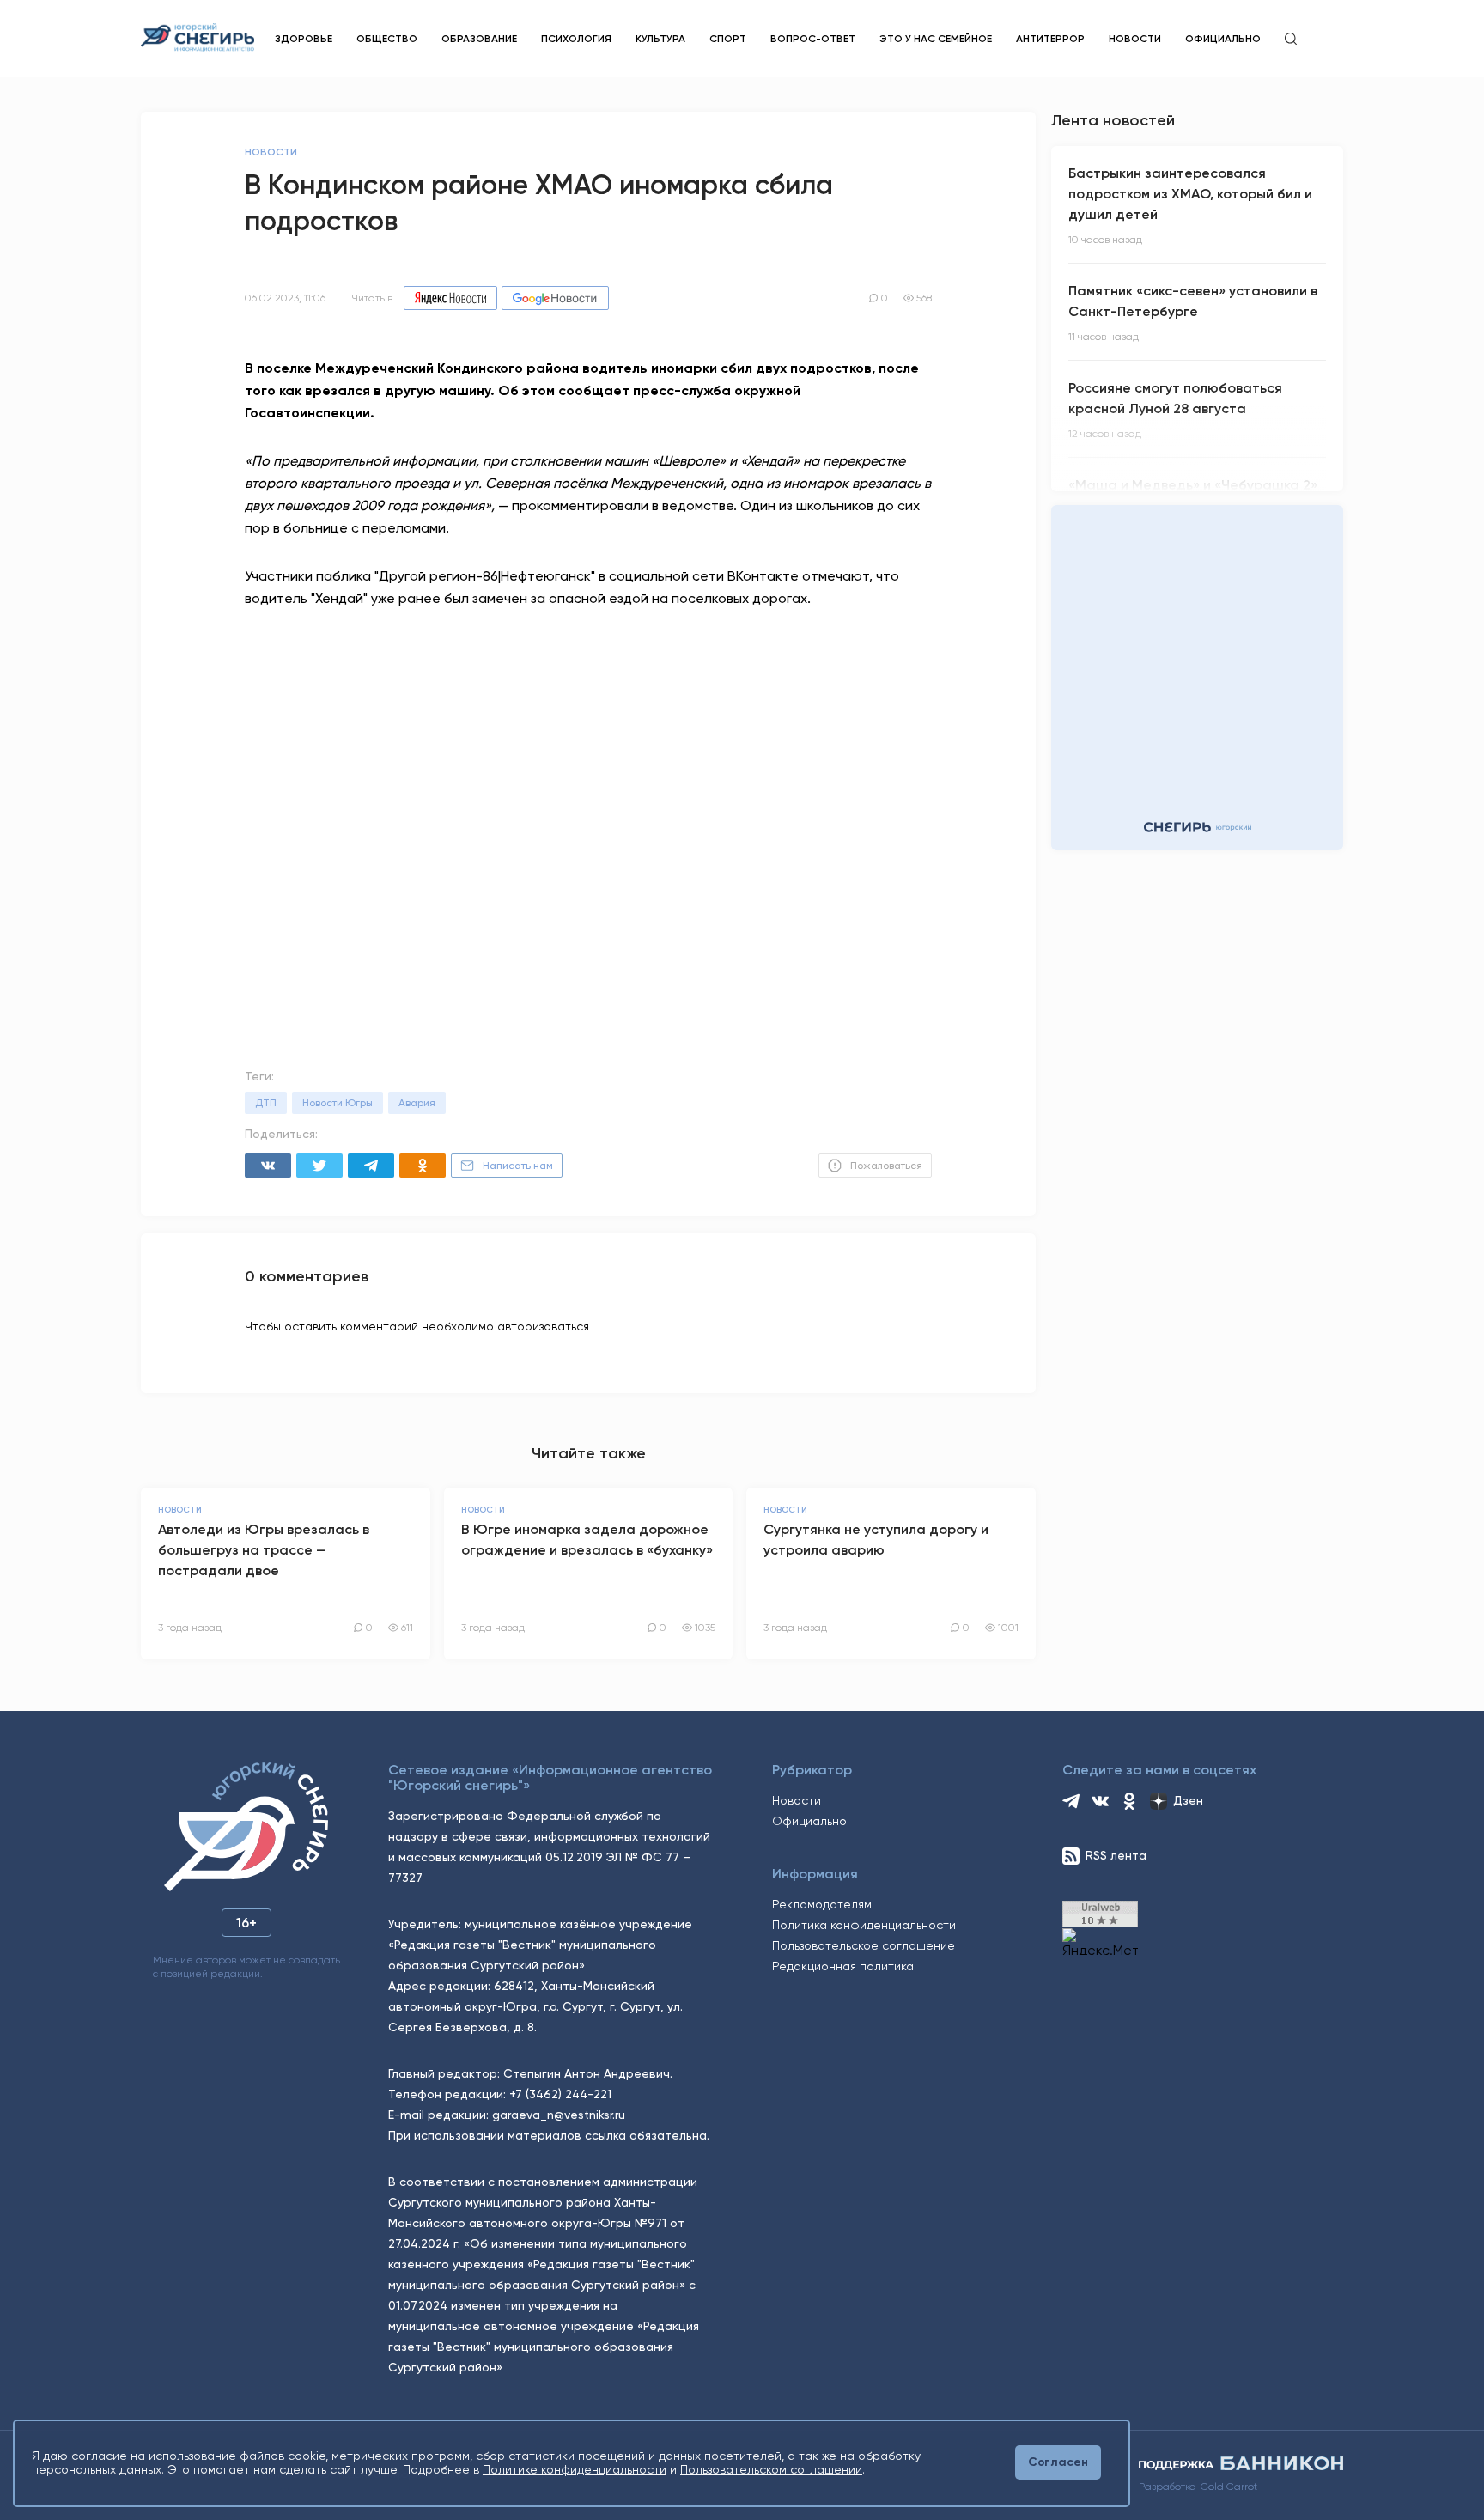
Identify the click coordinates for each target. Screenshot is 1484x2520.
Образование (479, 39)
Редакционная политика (843, 1966)
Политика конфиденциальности (864, 1925)
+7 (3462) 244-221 (560, 2094)
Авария (417, 1103)
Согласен (1058, 2462)
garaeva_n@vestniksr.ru (559, 2115)
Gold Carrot (1229, 2487)
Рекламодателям (822, 1904)
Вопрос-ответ (813, 39)
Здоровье (304, 39)
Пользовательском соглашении (771, 2469)
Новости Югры (338, 1103)
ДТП (266, 1103)
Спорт (728, 39)
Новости (1135, 39)
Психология (576, 39)
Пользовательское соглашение (864, 1945)
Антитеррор (1050, 39)
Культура (660, 39)
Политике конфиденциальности (575, 2469)
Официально (1223, 39)
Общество (387, 39)
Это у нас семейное (936, 39)
